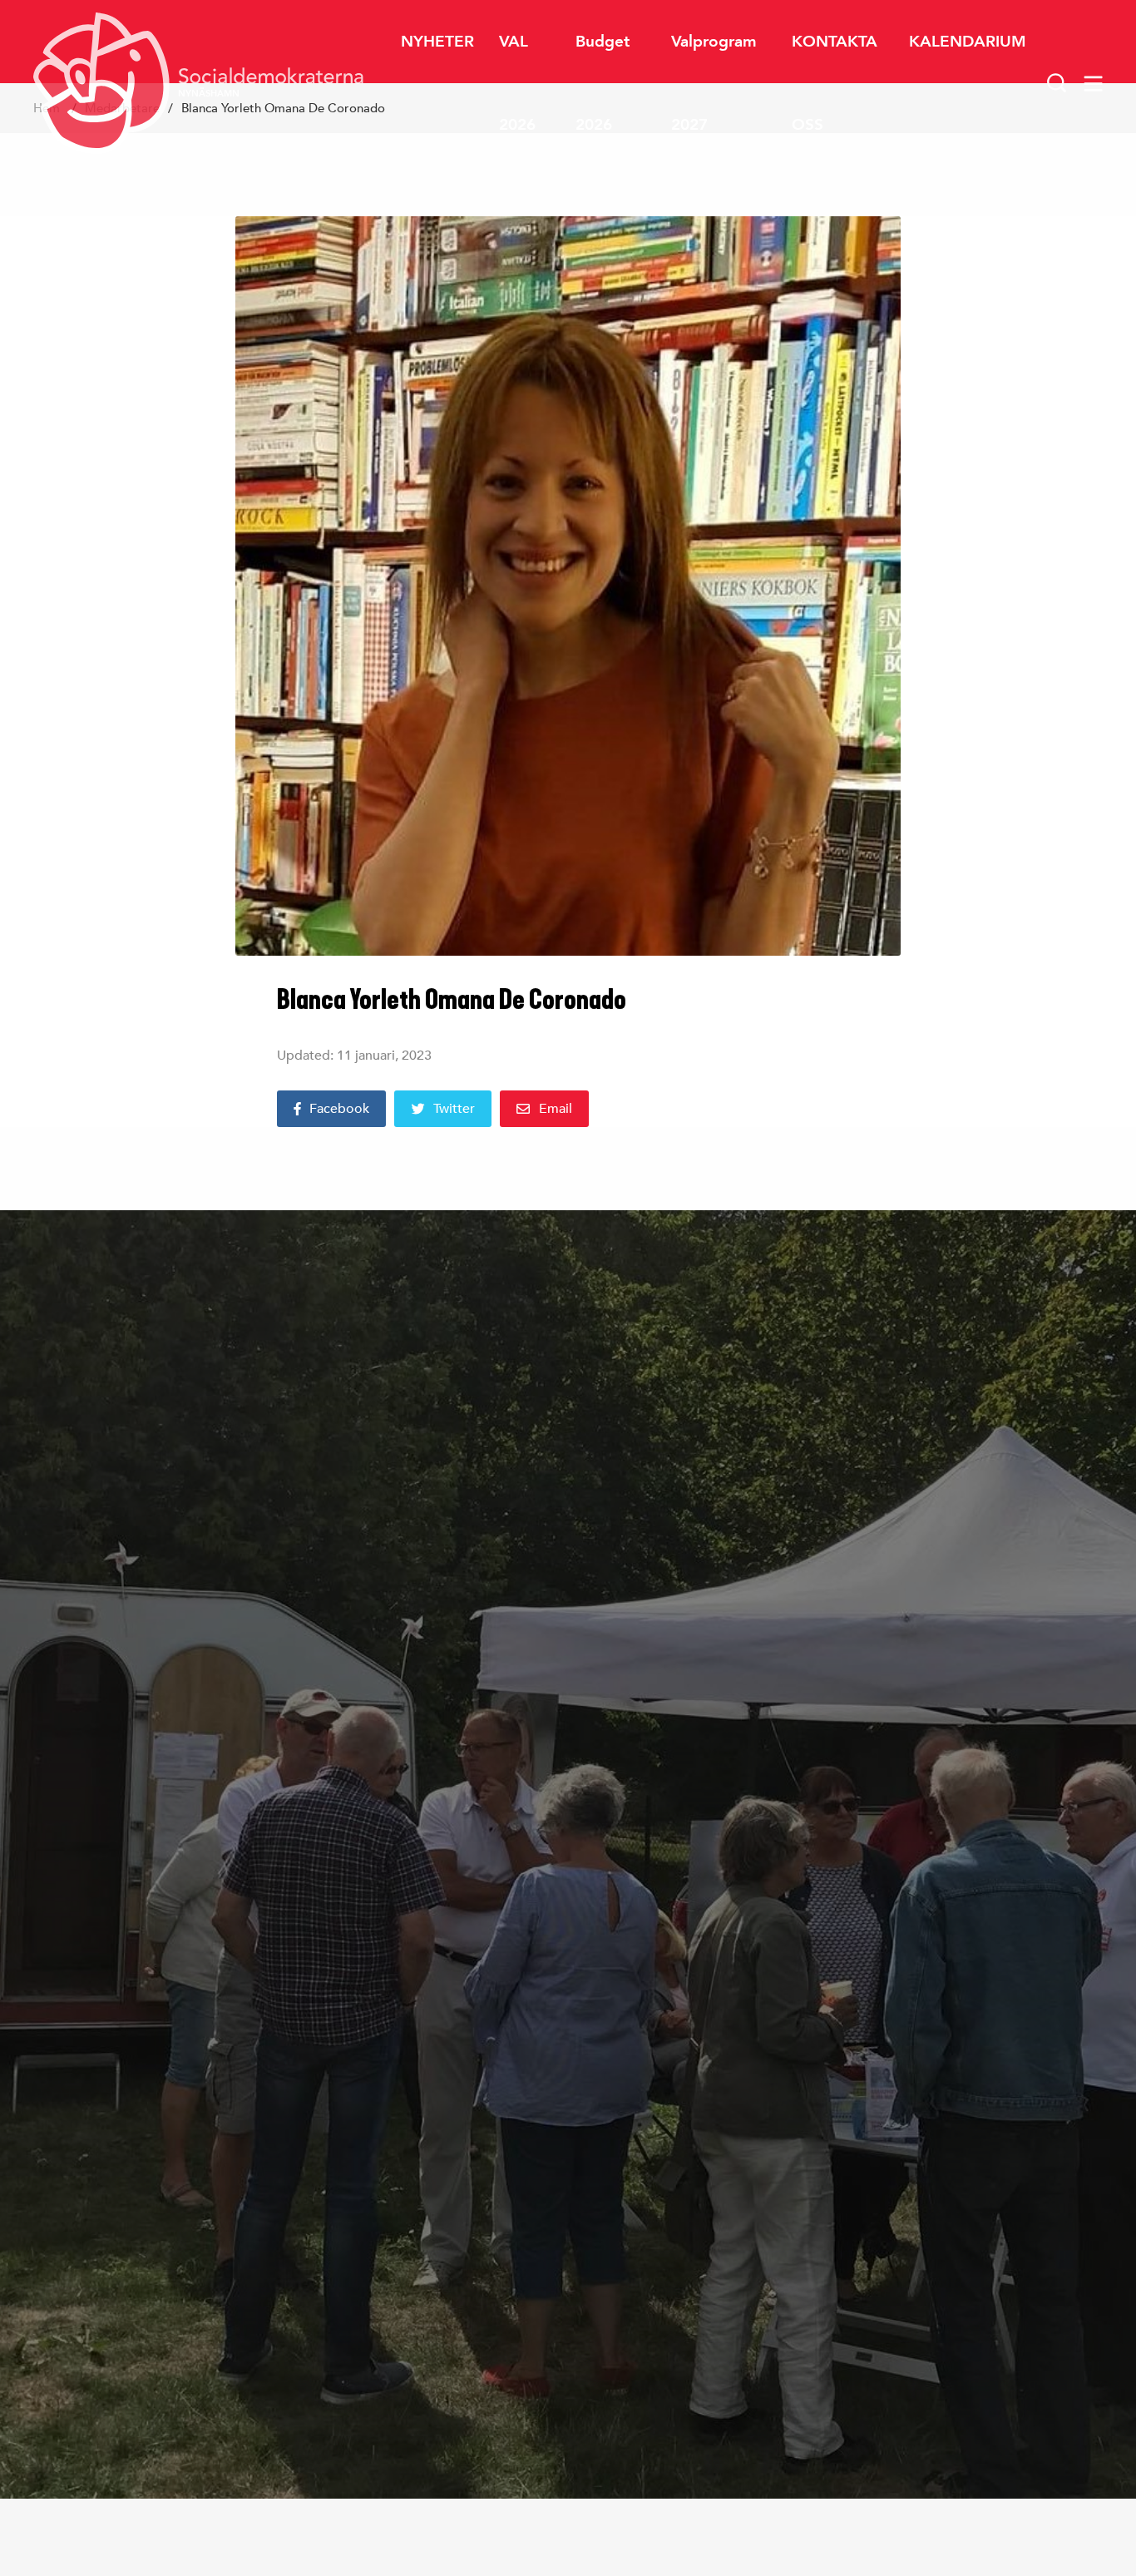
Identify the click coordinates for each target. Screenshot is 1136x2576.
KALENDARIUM (968, 41)
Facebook (339, 1109)
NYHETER (437, 41)
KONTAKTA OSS (835, 83)
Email (556, 1109)
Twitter (454, 1109)
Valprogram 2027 (714, 83)
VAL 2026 (517, 83)
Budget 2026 (603, 83)
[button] (1057, 83)
